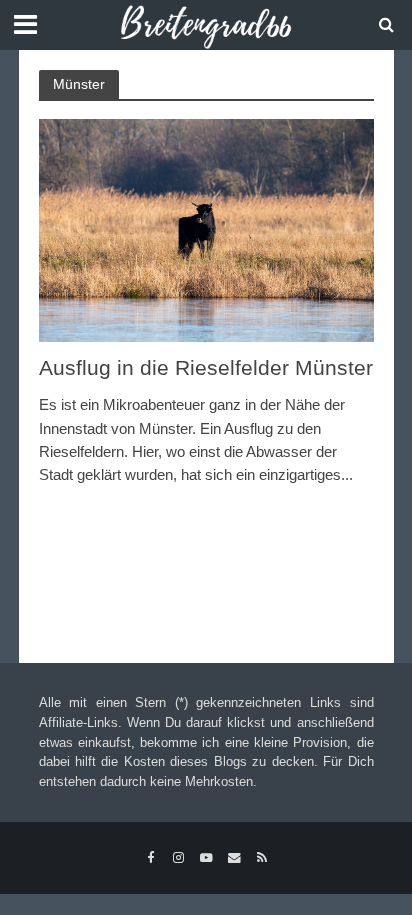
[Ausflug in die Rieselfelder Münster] (206, 229)
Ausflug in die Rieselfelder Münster (206, 367)
